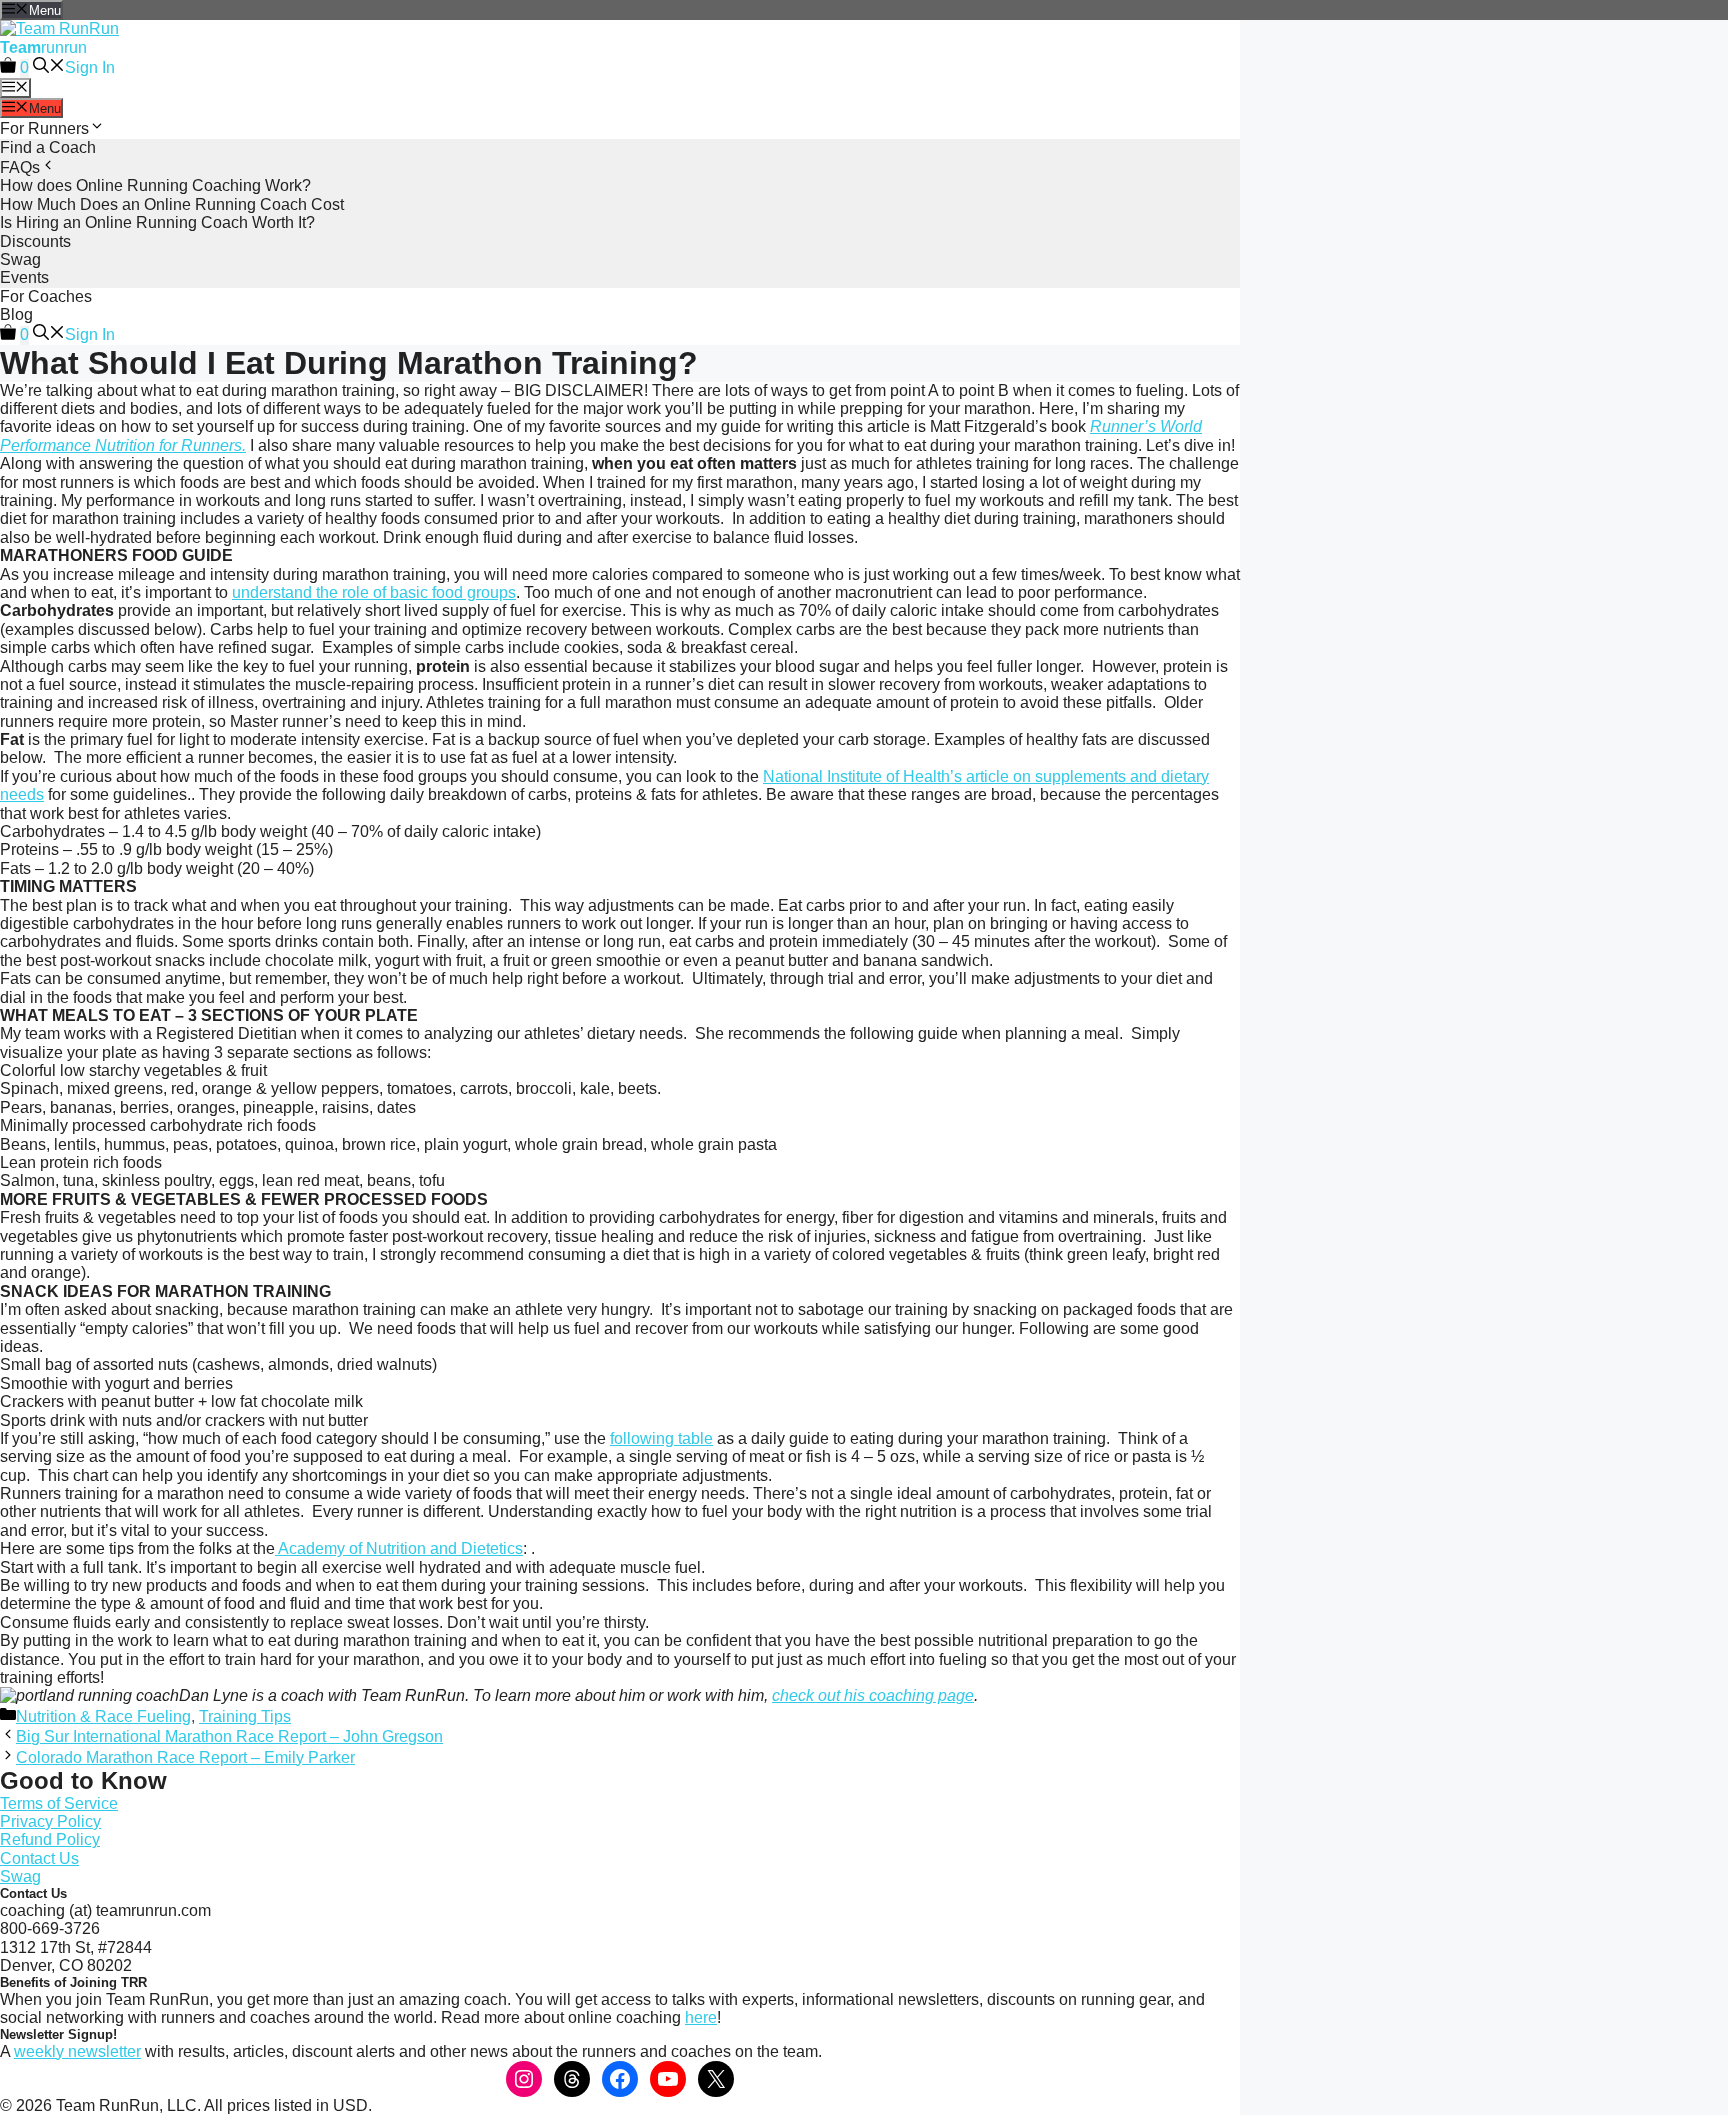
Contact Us (39, 1858)
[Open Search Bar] (49, 67)
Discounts (35, 241)
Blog (16, 314)
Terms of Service (59, 1803)
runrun (43, 47)
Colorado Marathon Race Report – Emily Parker (185, 1757)
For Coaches (46, 296)
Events (24, 277)
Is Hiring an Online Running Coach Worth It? (157, 222)
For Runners (44, 128)
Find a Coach (48, 147)
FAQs (20, 167)
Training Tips (245, 1716)
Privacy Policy (50, 1821)
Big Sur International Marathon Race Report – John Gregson (229, 1736)
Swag (20, 259)
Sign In (90, 67)
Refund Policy (50, 1839)
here (701, 2017)
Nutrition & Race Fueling (103, 1716)
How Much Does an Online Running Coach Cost (172, 204)
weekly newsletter (77, 2051)
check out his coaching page (873, 1695)
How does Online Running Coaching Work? (155, 185)
